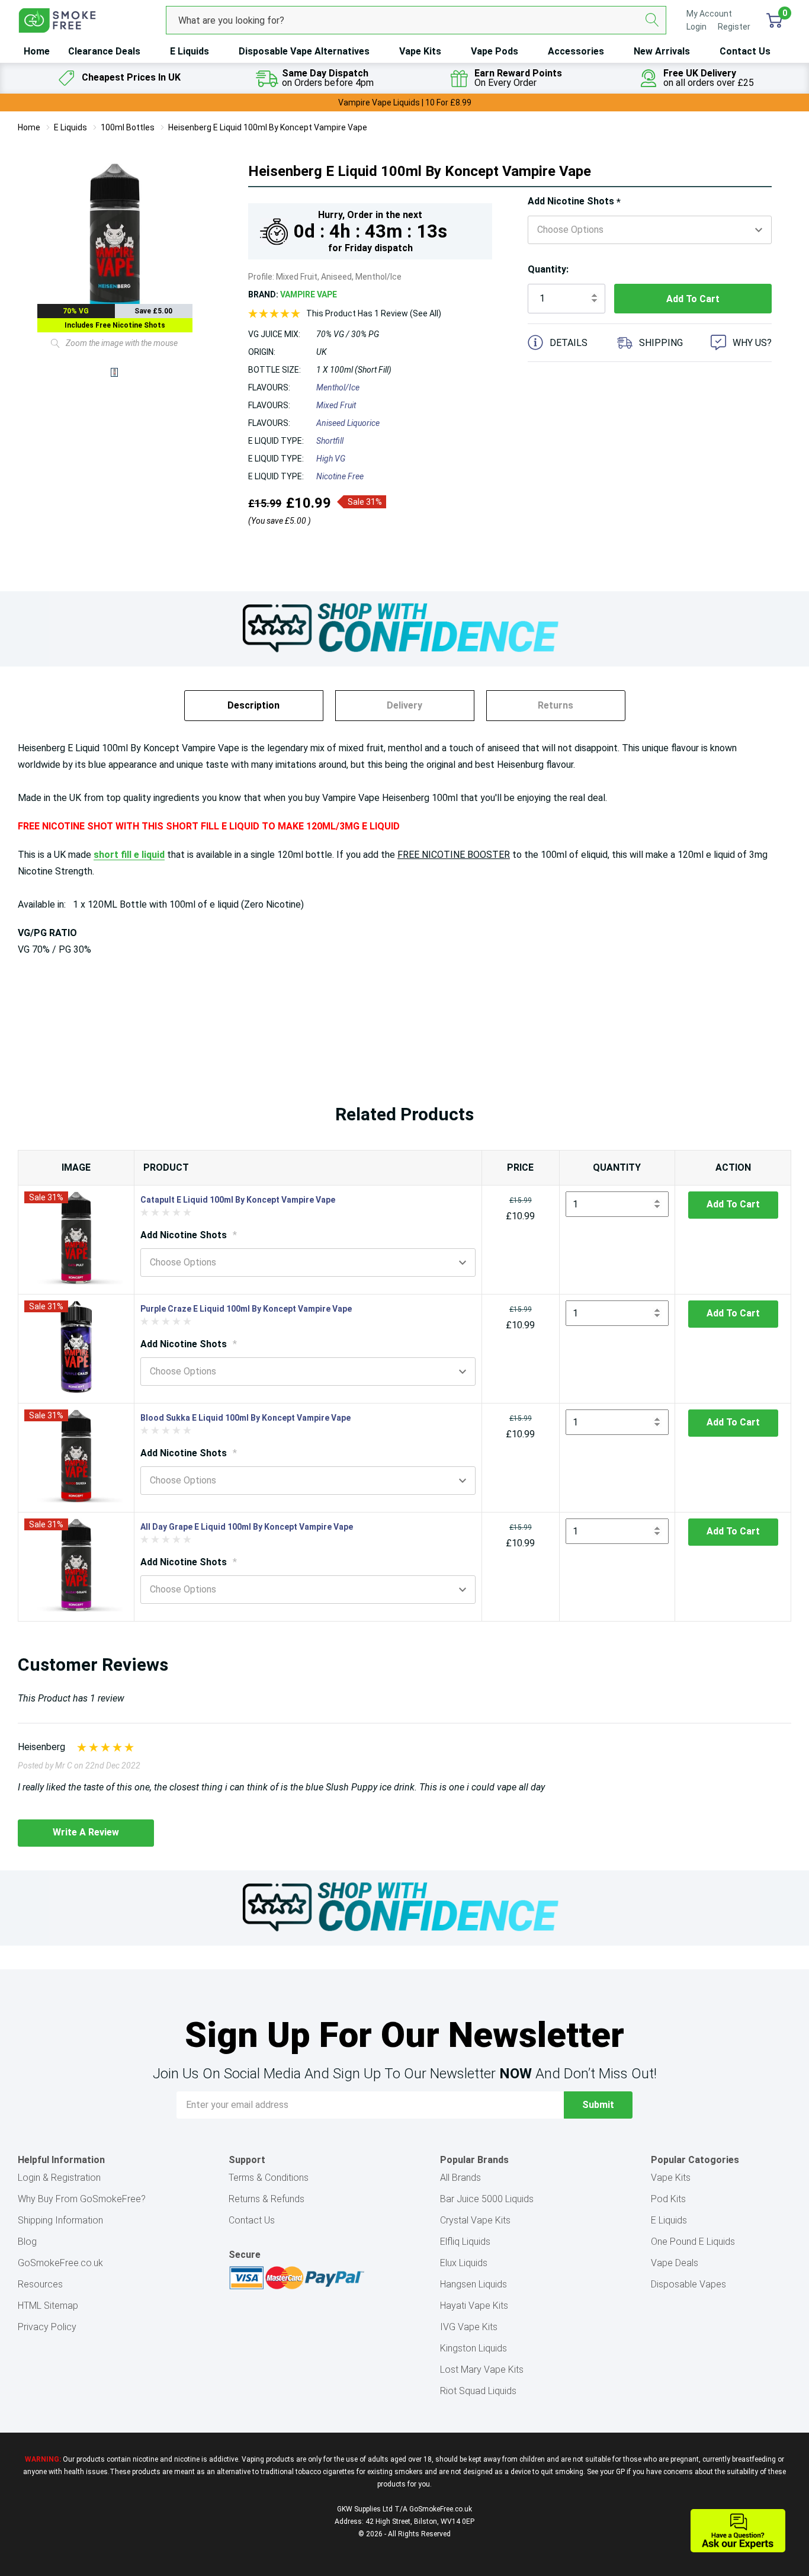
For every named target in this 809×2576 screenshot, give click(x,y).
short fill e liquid (129, 855)
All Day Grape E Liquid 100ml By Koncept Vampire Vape (247, 1527)
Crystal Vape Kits (475, 2220)
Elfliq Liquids (465, 2242)
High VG (331, 459)
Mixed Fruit (336, 405)
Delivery (404, 705)
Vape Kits (420, 51)
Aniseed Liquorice (348, 423)
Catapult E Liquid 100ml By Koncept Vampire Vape (238, 1200)
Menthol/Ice (338, 387)
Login (697, 27)
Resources (40, 2284)
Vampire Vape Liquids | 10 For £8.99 (405, 102)
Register (734, 27)
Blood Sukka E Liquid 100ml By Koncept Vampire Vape (245, 1418)
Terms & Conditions (269, 2178)
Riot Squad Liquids (478, 2391)
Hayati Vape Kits (474, 2306)
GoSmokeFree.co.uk (60, 2263)
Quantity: (548, 269)
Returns (556, 705)
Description (253, 705)
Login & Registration (59, 2178)
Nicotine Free (340, 476)
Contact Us (745, 51)
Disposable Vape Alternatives (304, 51)
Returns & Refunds (267, 2199)
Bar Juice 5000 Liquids (487, 2199)
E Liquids (190, 51)
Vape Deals (675, 2263)
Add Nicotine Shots (574, 202)
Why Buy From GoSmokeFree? (82, 2199)
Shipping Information (60, 2220)
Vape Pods (495, 51)
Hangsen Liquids (473, 2284)
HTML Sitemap (48, 2306)
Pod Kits (668, 2199)
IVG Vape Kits (469, 2327)
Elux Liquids (464, 2263)
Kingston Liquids (473, 2348)
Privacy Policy (47, 2327)
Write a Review (86, 1832)
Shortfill (330, 441)
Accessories (576, 51)
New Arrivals (662, 51)
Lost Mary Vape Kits (482, 2370)
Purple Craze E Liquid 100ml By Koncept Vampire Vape (246, 1309)
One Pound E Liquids (693, 2242)
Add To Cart (733, 1204)
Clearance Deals (104, 51)
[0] (774, 20)
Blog (27, 2242)
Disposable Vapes (688, 2284)
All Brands (460, 2178)
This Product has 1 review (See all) (374, 313)
